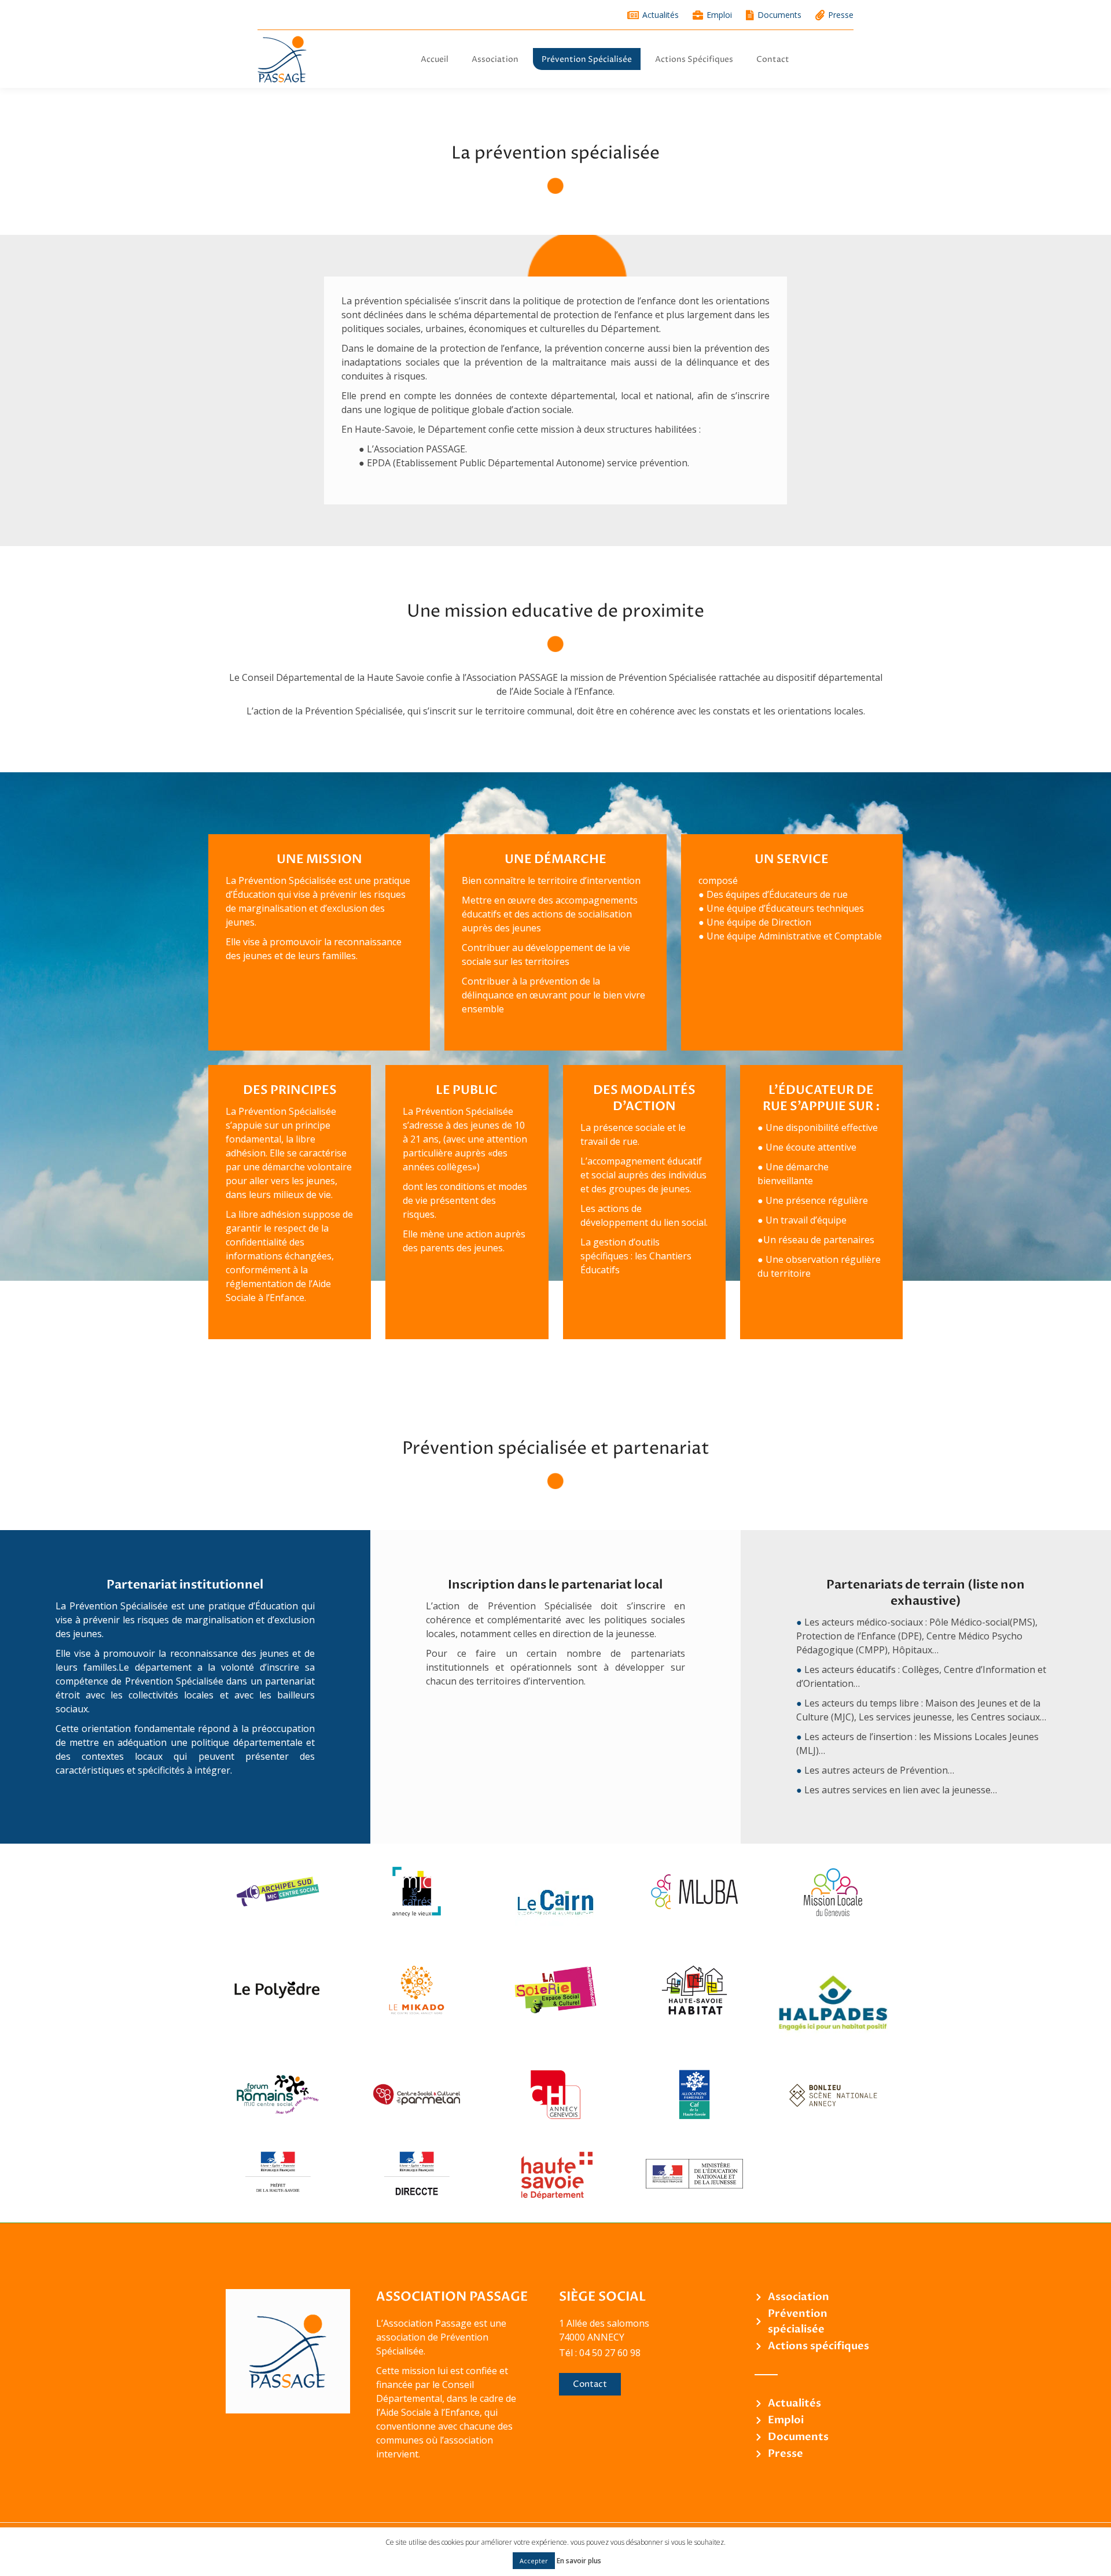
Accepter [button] (534, 2561)
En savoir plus (579, 2561)
